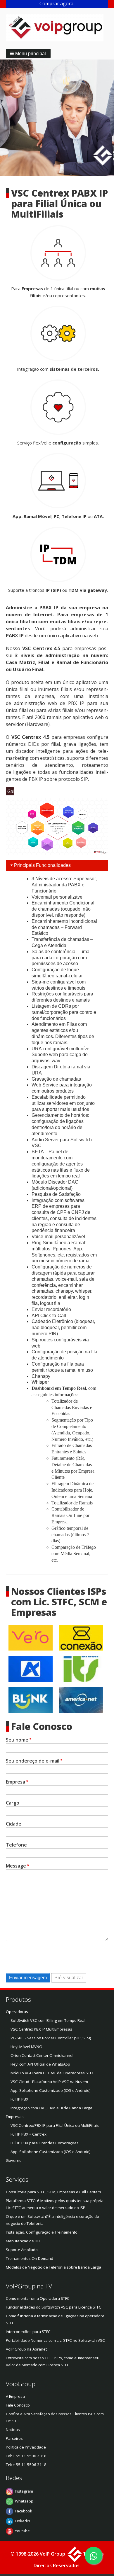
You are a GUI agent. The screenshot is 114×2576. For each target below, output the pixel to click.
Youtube (22, 2531)
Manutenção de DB (23, 2241)
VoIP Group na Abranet (26, 2349)
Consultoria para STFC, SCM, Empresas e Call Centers (53, 2192)
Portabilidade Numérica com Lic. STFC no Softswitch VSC (55, 2340)
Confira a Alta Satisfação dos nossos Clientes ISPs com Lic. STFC (55, 2417)
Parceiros (14, 2438)
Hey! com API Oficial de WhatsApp (40, 2064)
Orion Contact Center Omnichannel (42, 2055)
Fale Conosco (18, 2405)
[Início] (57, 28)
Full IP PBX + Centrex (28, 2134)
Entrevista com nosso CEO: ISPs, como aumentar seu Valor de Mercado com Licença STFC (53, 2361)
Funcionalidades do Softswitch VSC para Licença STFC (54, 2307)
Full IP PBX (19, 2099)
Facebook (24, 2511)
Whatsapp (24, 2501)
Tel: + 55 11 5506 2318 (26, 2456)
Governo (14, 2160)
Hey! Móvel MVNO (26, 2047)
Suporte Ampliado (22, 2250)
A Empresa (15, 2396)
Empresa (15, 1782)
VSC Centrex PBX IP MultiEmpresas (41, 2029)
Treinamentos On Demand (30, 2258)
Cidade (14, 1824)
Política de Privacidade (26, 2447)
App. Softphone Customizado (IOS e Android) (51, 2090)
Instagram (24, 2491)
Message (16, 1866)
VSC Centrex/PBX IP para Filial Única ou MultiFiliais (55, 2125)
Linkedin (23, 2521)
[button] (28, 53)
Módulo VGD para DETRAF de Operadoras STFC (52, 2073)
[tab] (57, 866)
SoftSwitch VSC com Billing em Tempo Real (48, 2020)
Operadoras (17, 2012)
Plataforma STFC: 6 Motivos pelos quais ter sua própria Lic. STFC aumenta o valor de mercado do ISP (55, 2204)
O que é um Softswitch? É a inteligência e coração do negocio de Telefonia (52, 2220)
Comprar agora (57, 3)
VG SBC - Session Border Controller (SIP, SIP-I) (51, 2038)
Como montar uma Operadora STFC (38, 2298)
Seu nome (17, 1740)
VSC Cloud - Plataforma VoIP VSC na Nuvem (49, 2082)
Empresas (15, 2117)
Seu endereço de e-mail (33, 1761)
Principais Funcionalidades (42, 865)
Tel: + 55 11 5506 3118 (26, 2465)
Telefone (16, 1845)
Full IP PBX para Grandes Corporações (45, 2143)
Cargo (13, 1803)
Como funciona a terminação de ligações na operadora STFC (55, 2319)
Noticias (13, 2430)
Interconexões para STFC (28, 2332)
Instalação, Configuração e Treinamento (42, 2232)
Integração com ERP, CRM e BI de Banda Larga (51, 2108)
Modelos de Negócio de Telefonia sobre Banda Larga (53, 2267)
